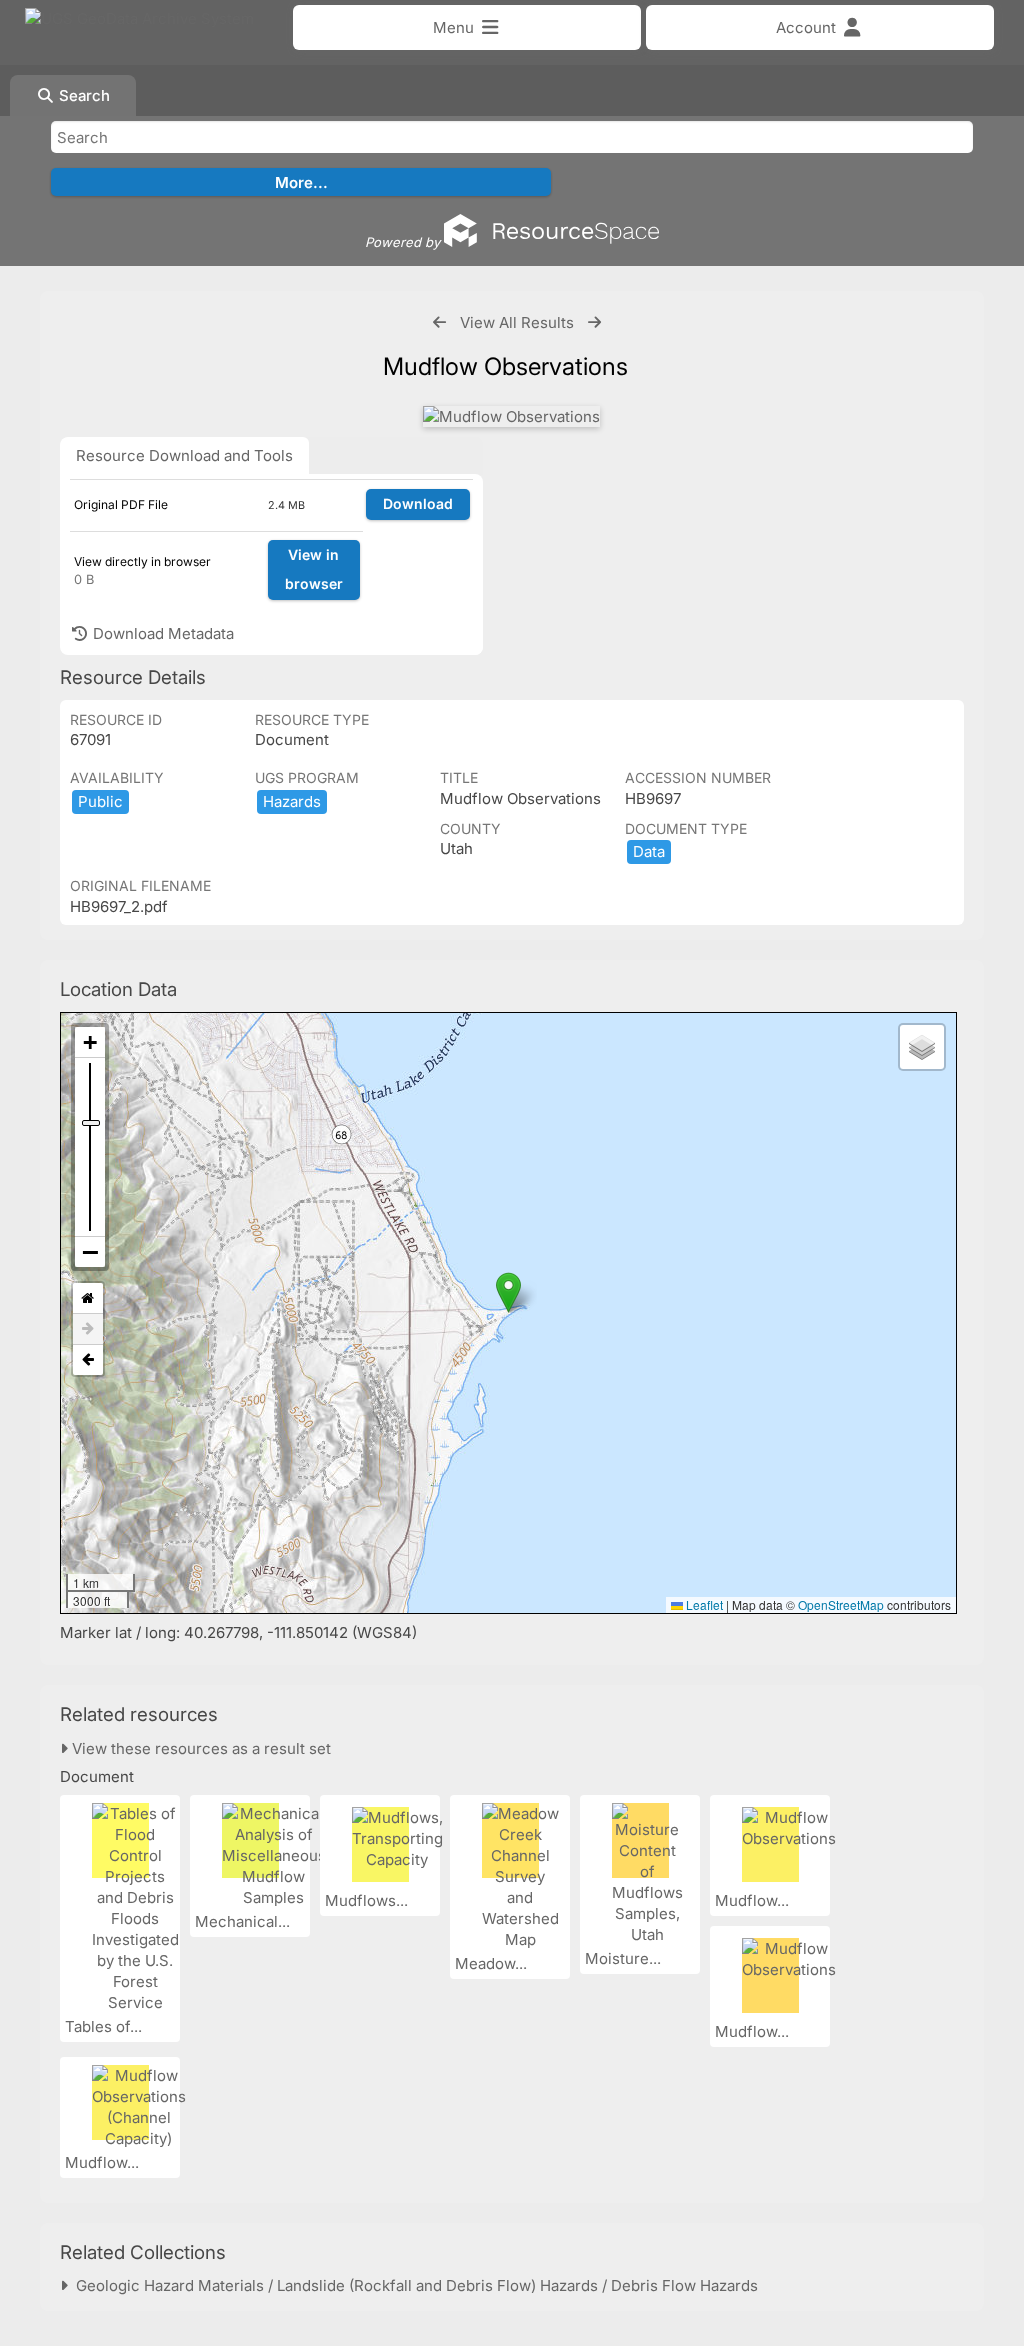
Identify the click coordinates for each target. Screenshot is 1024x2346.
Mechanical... (244, 1921)
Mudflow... (754, 1900)
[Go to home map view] (88, 1298)
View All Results (517, 322)
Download (418, 503)
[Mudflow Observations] (511, 416)
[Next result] (594, 322)
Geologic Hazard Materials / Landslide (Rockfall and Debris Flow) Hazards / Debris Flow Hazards (413, 2285)
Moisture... (625, 1958)
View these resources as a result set (199, 1748)
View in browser (314, 569)
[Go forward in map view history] (88, 1329)
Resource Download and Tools (184, 455)
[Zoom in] (90, 1042)
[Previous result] (439, 322)
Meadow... (493, 1963)
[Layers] (922, 1047)
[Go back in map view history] (88, 1360)
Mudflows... (368, 1900)
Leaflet (703, 1604)
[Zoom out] (90, 1252)
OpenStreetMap (841, 1604)
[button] (508, 1292)
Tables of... (105, 2026)
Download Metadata (161, 633)
